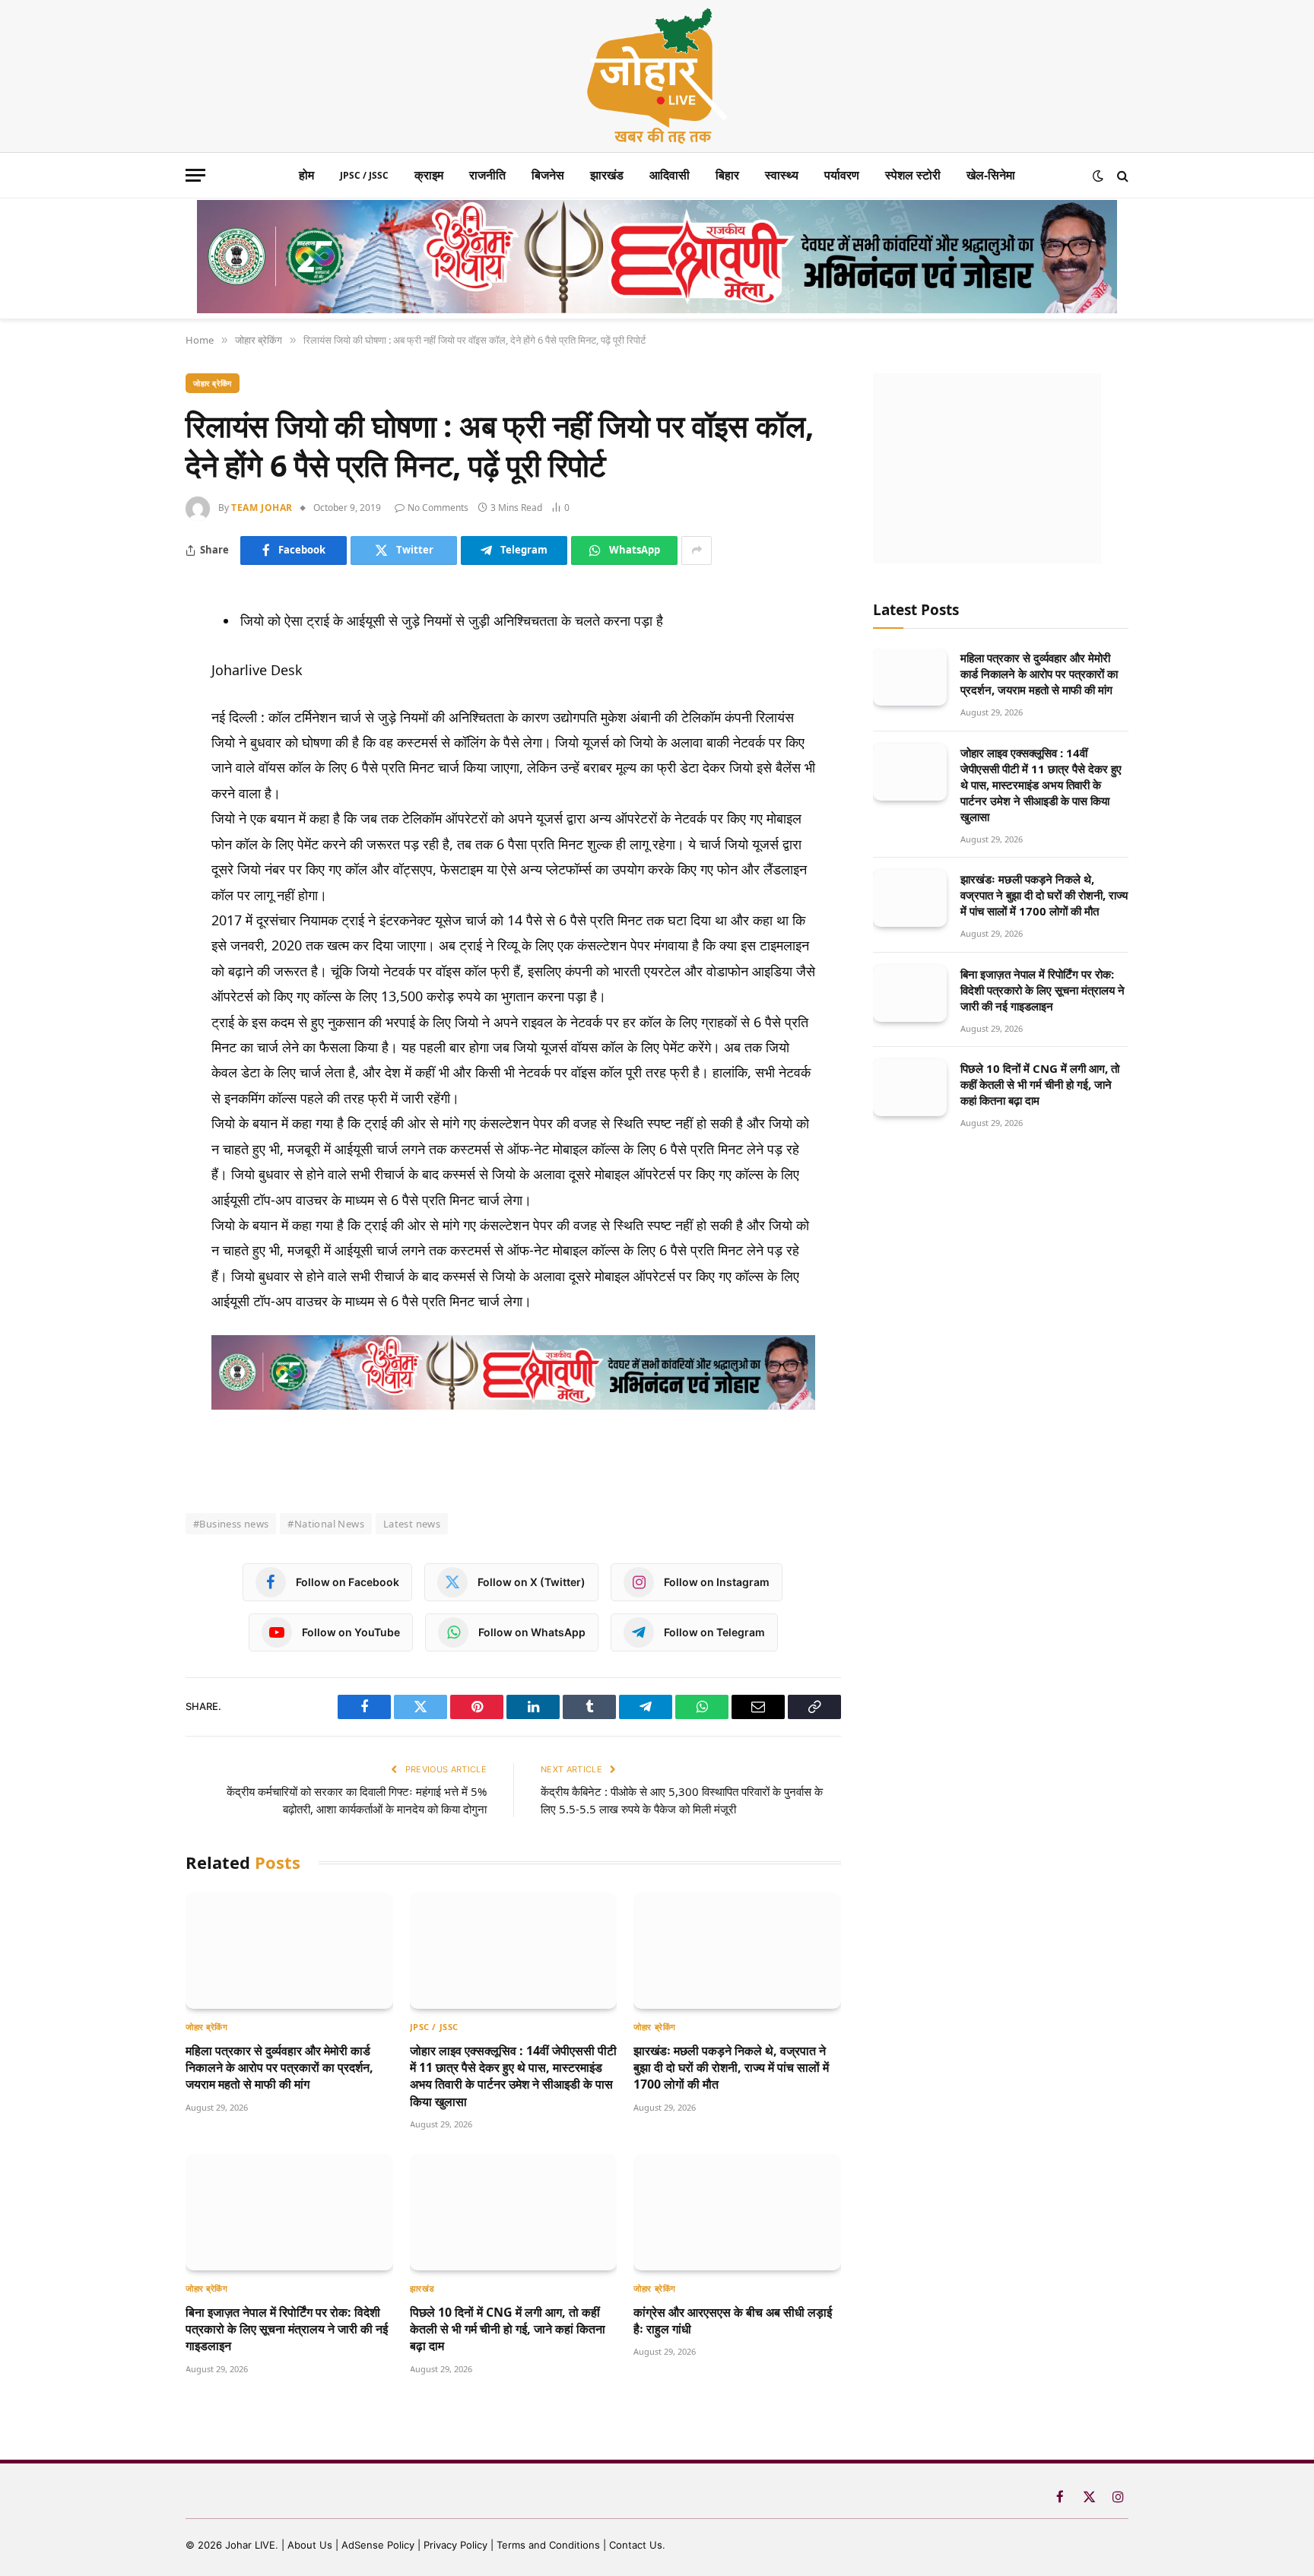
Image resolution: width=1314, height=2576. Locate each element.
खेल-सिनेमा (991, 175)
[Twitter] (132, 695)
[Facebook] (132, 658)
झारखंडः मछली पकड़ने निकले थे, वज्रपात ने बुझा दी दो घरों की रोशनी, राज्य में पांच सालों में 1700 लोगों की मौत (731, 2068)
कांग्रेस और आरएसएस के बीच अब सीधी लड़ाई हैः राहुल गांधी (733, 2321)
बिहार (727, 175)
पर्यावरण (842, 175)
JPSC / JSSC (364, 175)
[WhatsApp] (132, 768)
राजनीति (487, 175)
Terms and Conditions (548, 2545)
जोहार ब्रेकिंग (213, 383)
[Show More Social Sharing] (697, 550)
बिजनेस (548, 175)
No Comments (438, 508)
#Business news (231, 1524)
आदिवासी (670, 175)
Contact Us (636, 2545)
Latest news (412, 1524)
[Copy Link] (132, 841)
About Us (311, 2545)
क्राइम (429, 175)
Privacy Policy (455, 2545)
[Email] (132, 804)
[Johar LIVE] (657, 76)
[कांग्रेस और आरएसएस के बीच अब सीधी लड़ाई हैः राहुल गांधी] (737, 2212)
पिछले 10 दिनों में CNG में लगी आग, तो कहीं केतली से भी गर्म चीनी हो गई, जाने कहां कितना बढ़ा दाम (508, 2329)
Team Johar (262, 508)
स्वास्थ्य (782, 175)
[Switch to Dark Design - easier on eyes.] (1098, 176)
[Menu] (195, 175)
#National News (325, 1524)
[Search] (1121, 175)
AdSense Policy (378, 2545)
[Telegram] (132, 731)
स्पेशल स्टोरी (913, 175)
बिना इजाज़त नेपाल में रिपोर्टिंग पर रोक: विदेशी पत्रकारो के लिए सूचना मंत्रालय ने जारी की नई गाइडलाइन (287, 2329)
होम (306, 175)
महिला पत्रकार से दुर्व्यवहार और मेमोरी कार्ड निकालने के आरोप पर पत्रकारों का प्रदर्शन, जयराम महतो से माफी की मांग (279, 2068)
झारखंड (607, 175)
